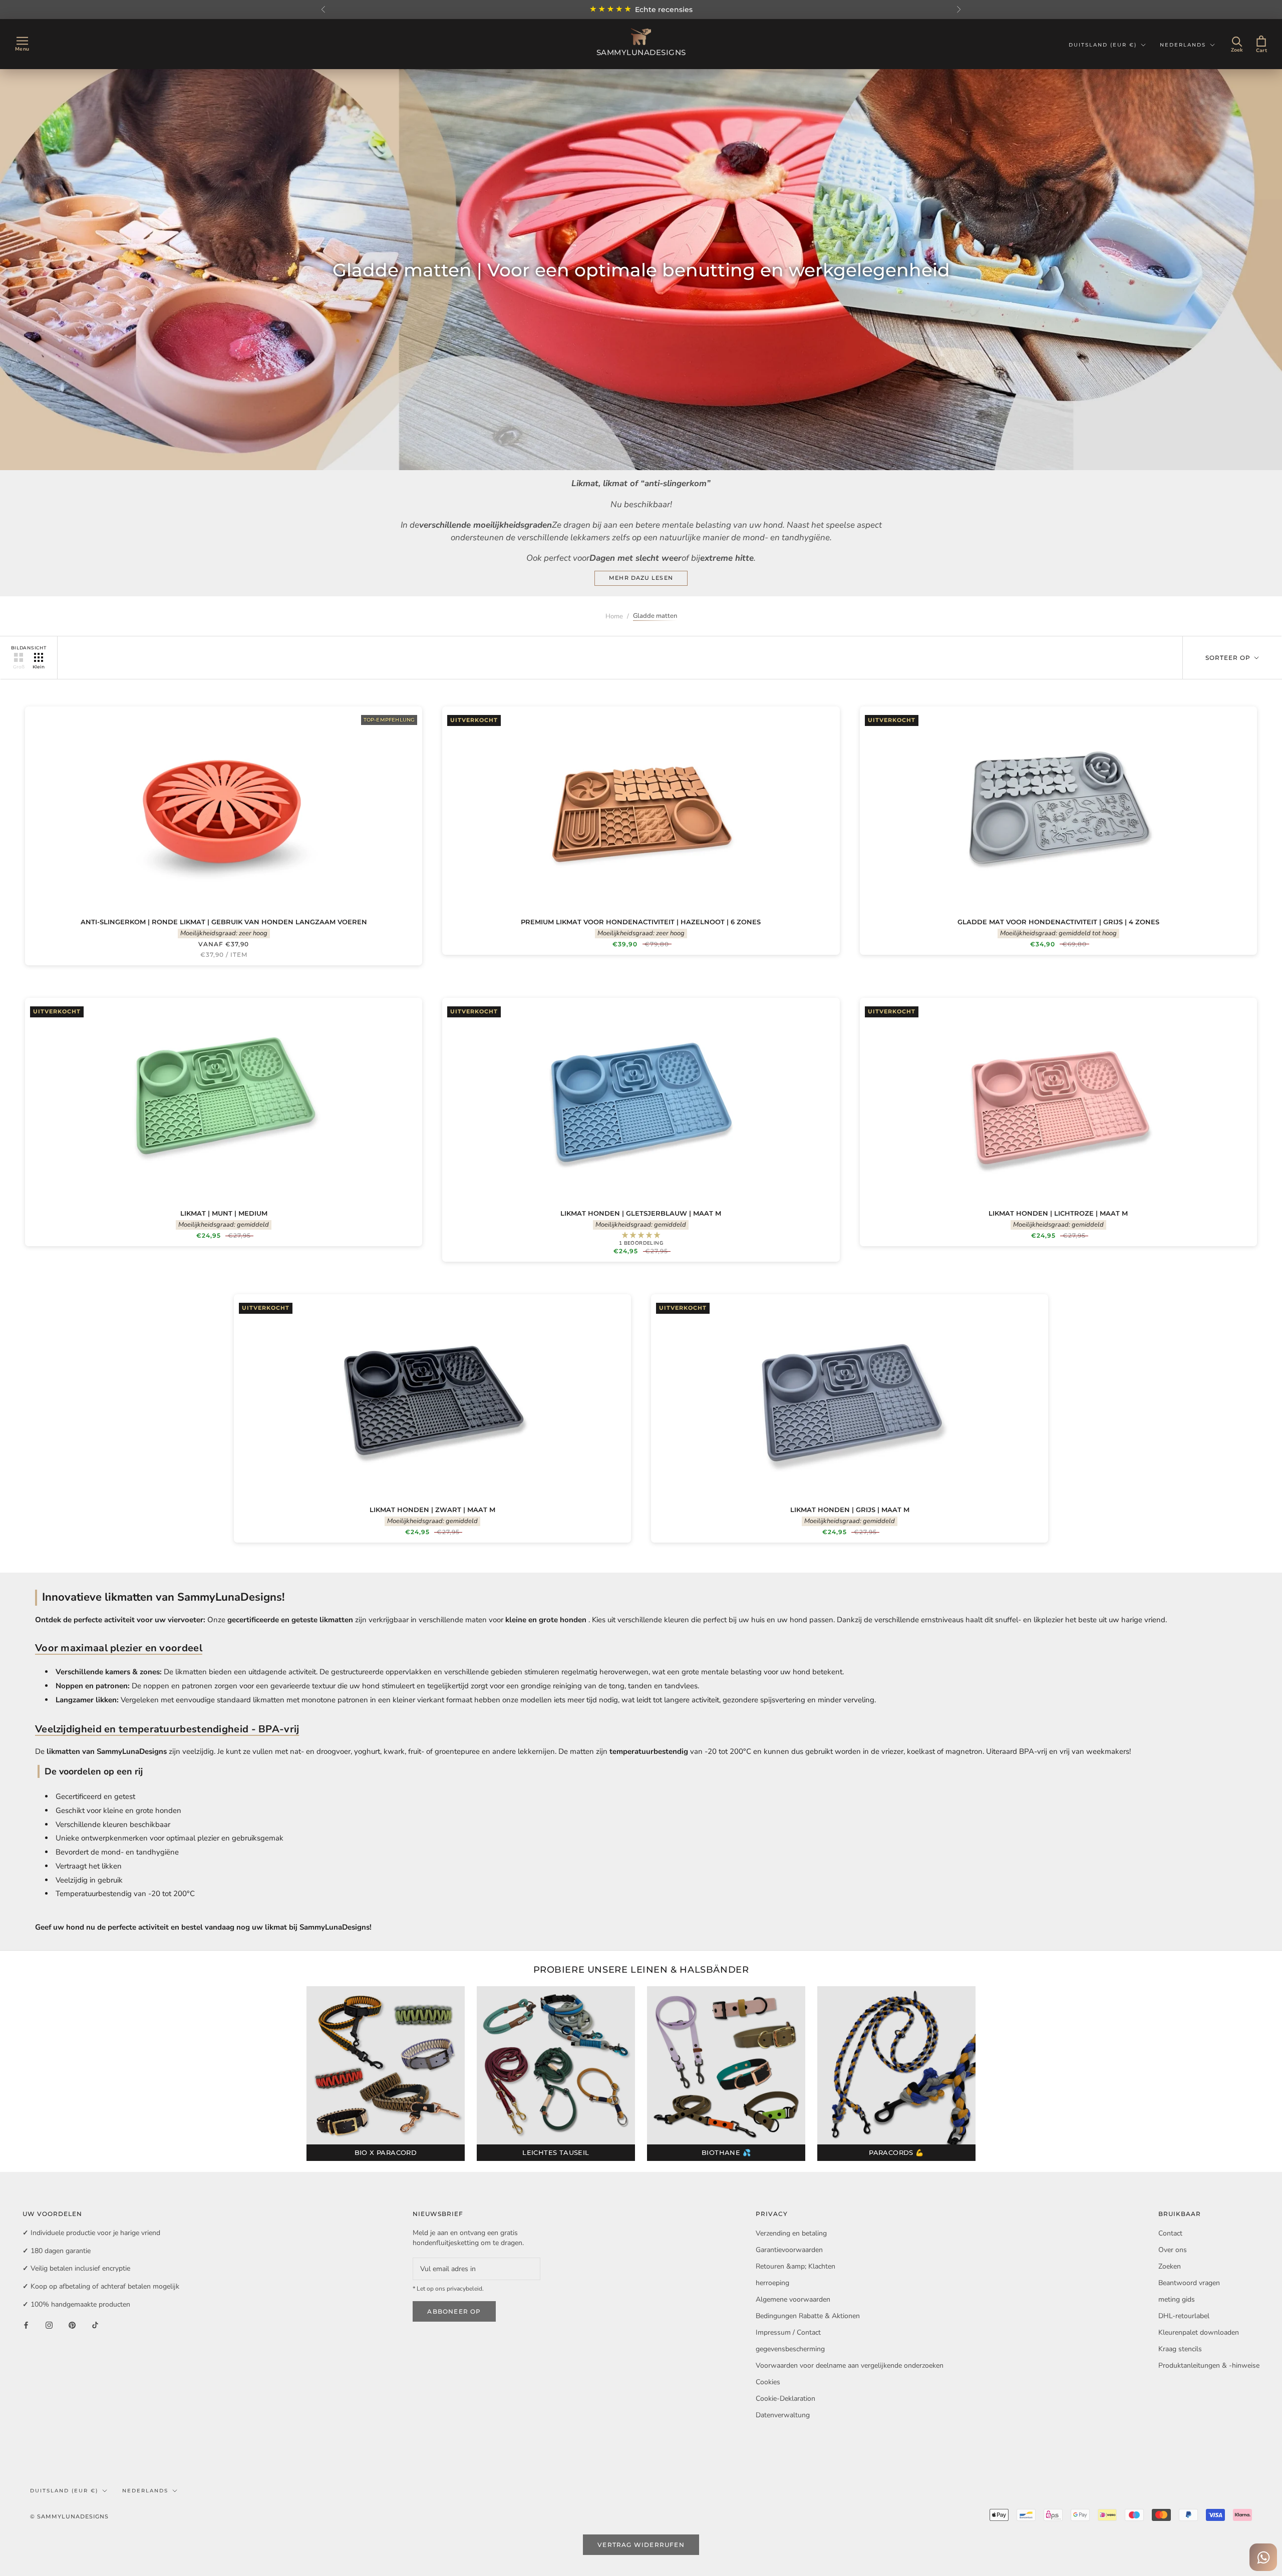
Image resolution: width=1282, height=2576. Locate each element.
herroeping (772, 2283)
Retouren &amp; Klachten (795, 2266)
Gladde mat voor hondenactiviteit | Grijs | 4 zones (1058, 922)
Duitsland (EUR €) (1103, 45)
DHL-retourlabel (1184, 2316)
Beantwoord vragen (1189, 2283)
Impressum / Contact (788, 2332)
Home (614, 616)
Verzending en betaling (791, 2233)
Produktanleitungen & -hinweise (1209, 2365)
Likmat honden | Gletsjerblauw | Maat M (641, 1213)
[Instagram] (49, 2325)
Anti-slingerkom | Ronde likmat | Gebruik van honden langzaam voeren (224, 922)
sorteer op (1229, 658)
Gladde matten (655, 616)
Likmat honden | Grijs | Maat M (850, 1510)
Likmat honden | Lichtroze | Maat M (1058, 1213)
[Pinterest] (72, 2325)
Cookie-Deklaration (785, 2399)
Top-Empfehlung (389, 720)
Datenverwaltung (783, 2415)
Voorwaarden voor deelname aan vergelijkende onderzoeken (850, 2365)
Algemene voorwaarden (793, 2299)
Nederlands (1183, 45)
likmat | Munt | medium (224, 1213)
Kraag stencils (1180, 2349)
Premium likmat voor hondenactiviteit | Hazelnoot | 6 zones (641, 922)
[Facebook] (26, 2325)
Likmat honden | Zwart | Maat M (432, 1510)
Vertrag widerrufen (641, 2545)
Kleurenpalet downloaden (1199, 2332)
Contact (1170, 2233)
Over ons (1173, 2250)
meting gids (1177, 2299)
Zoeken (1170, 2266)
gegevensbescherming (790, 2349)
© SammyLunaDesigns (69, 2516)
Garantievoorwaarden (789, 2250)
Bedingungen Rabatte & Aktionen (808, 2316)
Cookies (768, 2382)
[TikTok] (95, 2325)
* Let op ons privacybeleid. (448, 2289)
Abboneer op (454, 2311)
